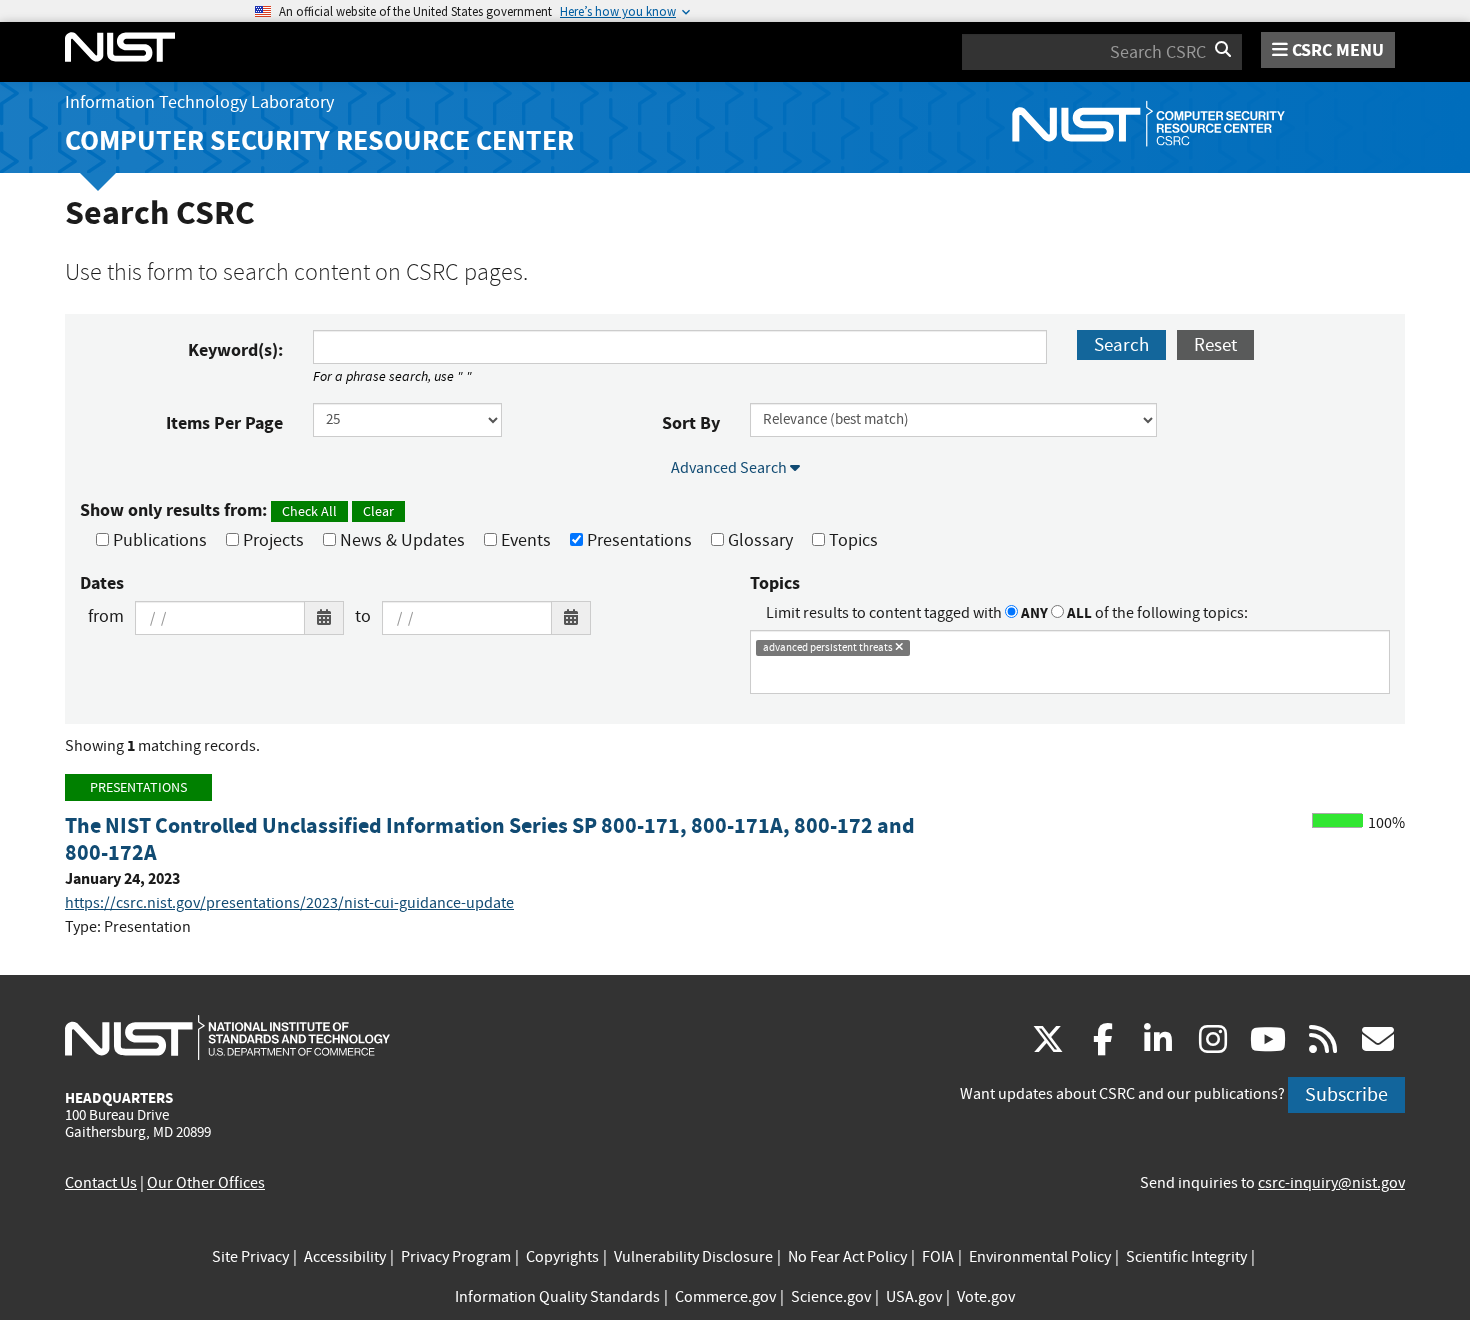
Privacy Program (456, 1257)
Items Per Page (224, 423)
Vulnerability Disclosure (693, 1257)
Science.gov (831, 1297)
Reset (1215, 344)
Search (1121, 344)
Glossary (758, 540)
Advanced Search (730, 468)
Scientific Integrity (1186, 1257)
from (106, 616)
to (363, 616)
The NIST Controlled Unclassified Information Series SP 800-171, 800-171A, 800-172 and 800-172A (490, 839)
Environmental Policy (1040, 1257)
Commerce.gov (725, 1297)
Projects (271, 540)
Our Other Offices (206, 1183)
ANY (1033, 613)
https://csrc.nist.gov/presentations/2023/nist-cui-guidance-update (289, 903)
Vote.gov (986, 1297)
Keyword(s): (235, 350)
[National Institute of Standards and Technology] (227, 1037)
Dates (102, 583)
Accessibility (345, 1257)
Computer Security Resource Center (319, 140)
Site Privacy (250, 1257)
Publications (158, 540)
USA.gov (914, 1297)
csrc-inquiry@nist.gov (1331, 1183)
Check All (309, 511)
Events (524, 540)
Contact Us (101, 1183)
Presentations (637, 540)
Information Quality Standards (557, 1297)
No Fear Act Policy (847, 1257)
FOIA (938, 1257)
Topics (851, 540)
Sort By (691, 423)
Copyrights (562, 1257)
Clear (378, 511)
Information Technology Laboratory (199, 102)
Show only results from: (237, 510)
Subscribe (1346, 1094)
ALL (1078, 613)
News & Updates (400, 540)
